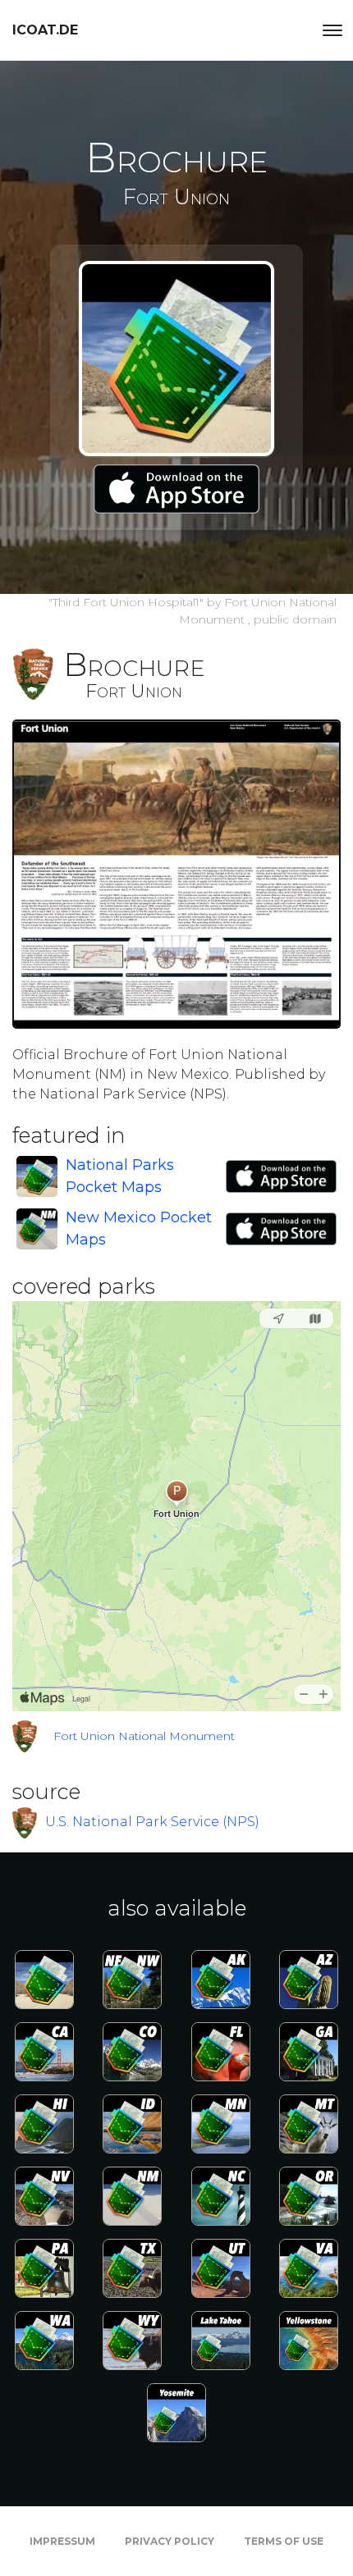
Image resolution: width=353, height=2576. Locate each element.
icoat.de (45, 30)
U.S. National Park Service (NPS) (152, 1822)
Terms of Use (284, 2541)
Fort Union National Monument (144, 1736)
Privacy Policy (170, 2541)
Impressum (62, 2541)
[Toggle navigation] (332, 30)
